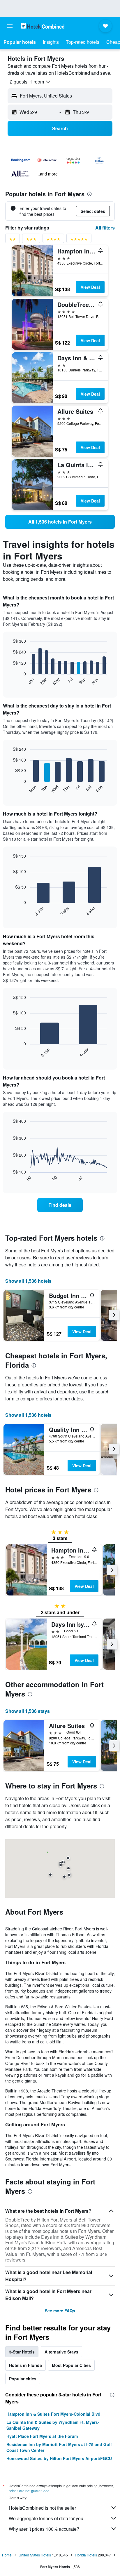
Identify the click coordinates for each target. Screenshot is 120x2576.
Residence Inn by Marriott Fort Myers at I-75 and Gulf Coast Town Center (59, 2447)
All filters (105, 228)
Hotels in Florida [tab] (25, 2365)
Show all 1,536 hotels (28, 1281)
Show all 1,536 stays (28, 1711)
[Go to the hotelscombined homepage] (43, 26)
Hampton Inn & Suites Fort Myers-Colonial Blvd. (54, 2414)
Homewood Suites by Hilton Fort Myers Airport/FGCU (59, 2458)
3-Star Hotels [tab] (22, 2352)
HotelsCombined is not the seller (42, 2508)
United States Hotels (35, 2555)
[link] (60, 522)
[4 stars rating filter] (53, 240)
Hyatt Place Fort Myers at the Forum (42, 2436)
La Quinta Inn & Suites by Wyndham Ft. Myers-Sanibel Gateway (53, 2425)
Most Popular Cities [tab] (71, 2365)
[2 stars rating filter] (13, 240)
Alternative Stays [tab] (61, 2352)
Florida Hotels (86, 2555)
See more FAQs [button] (60, 2311)
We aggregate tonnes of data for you (46, 2518)
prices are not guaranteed (29, 2491)
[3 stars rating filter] (31, 240)
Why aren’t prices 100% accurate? (44, 2529)
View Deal (90, 287)
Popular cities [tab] (23, 2379)
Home (7, 2555)
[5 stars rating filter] (79, 240)
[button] (10, 26)
